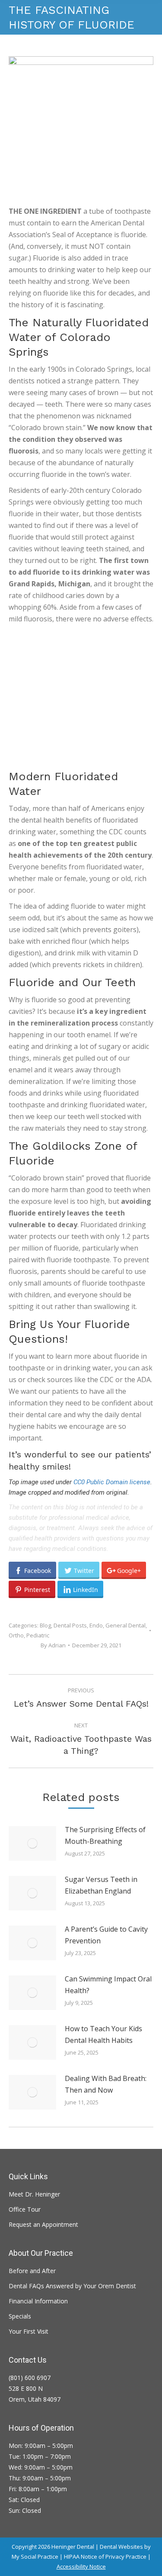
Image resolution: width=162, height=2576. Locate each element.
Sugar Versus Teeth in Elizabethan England (101, 1885)
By (53, 1645)
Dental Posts (70, 1625)
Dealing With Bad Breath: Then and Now (106, 2084)
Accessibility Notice (81, 2566)
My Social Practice (35, 2557)
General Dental (125, 1625)
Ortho (16, 1635)
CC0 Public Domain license (112, 1482)
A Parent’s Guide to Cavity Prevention (106, 1935)
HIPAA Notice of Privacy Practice (105, 2557)
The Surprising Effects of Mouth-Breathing (105, 1835)
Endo (96, 1625)
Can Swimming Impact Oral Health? (108, 1985)
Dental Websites (121, 2547)
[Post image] (32, 1843)
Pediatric (38, 1635)
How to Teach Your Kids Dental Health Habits (103, 2034)
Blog (45, 1625)
